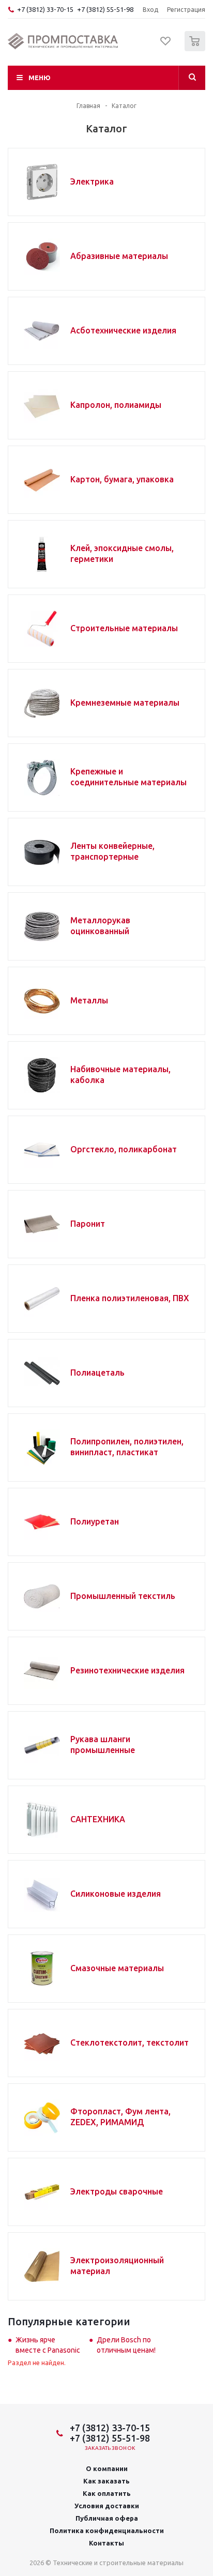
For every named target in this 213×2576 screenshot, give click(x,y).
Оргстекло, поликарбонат (124, 1149)
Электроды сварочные (117, 2191)
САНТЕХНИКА (98, 1819)
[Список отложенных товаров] (166, 44)
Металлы (89, 1000)
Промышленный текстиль (123, 1596)
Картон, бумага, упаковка (122, 479)
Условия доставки (107, 2506)
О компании (107, 2468)
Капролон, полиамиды (116, 405)
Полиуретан (95, 1521)
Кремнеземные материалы (125, 703)
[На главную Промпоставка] (63, 41)
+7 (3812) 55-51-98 (105, 9)
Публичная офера (107, 2518)
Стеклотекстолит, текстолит (130, 2042)
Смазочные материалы (117, 1968)
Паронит (88, 1224)
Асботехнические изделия (123, 330)
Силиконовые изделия (116, 1894)
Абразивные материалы (119, 256)
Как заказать (106, 2481)
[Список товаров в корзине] (196, 49)
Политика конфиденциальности (107, 2531)
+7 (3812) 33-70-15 (45, 9)
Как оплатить (107, 2493)
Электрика (92, 181)
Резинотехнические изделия (127, 1670)
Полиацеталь (97, 1373)
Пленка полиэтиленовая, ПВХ (130, 1298)
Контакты (106, 2543)
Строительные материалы (124, 628)
